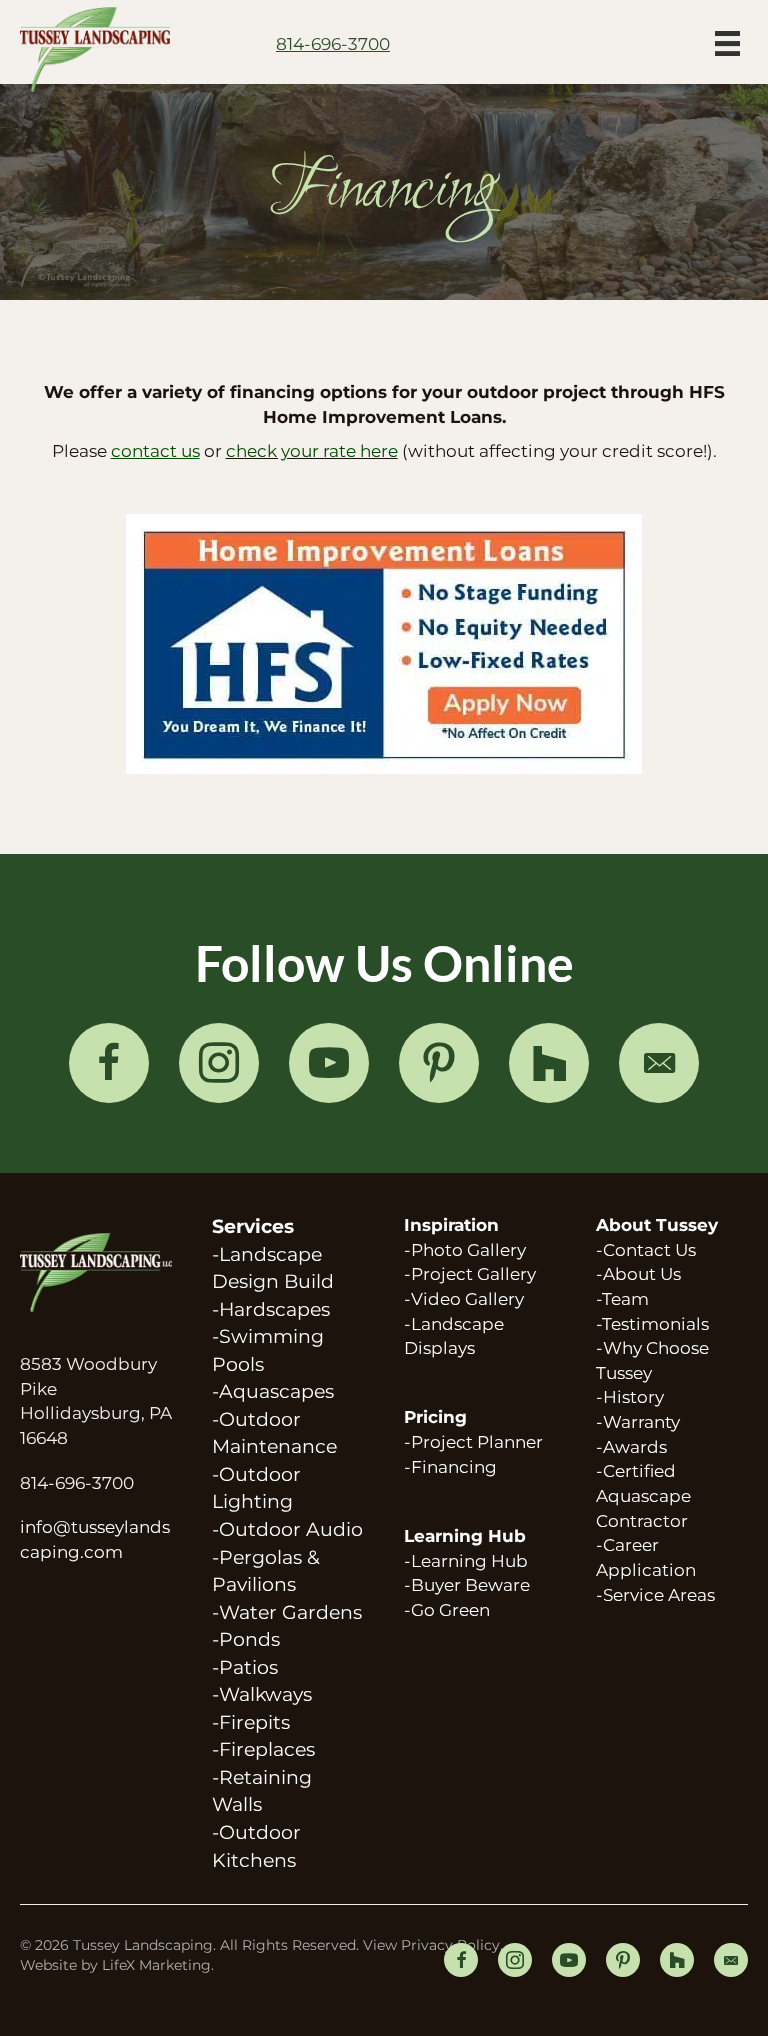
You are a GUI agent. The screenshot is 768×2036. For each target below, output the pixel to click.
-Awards (631, 1447)
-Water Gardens (287, 1612)
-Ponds (246, 1639)
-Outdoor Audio (287, 1529)
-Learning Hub (466, 1561)
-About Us (638, 1274)
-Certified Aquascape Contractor (643, 1495)
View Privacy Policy (431, 1945)
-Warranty (638, 1422)
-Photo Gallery (465, 1250)
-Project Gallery (470, 1274)
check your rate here (312, 451)
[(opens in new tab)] (384, 642)
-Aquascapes (273, 1391)
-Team (622, 1299)
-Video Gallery (464, 1299)
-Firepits (251, 1722)
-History (630, 1397)
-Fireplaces (263, 1749)
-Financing (450, 1467)
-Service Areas (655, 1595)
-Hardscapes (271, 1309)
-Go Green (447, 1610)
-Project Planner (473, 1442)
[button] (109, 1063)
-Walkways (262, 1694)
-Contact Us (646, 1250)
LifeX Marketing (156, 1965)
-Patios (245, 1667)
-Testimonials (652, 1324)
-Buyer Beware (467, 1585)
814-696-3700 (77, 1483)
